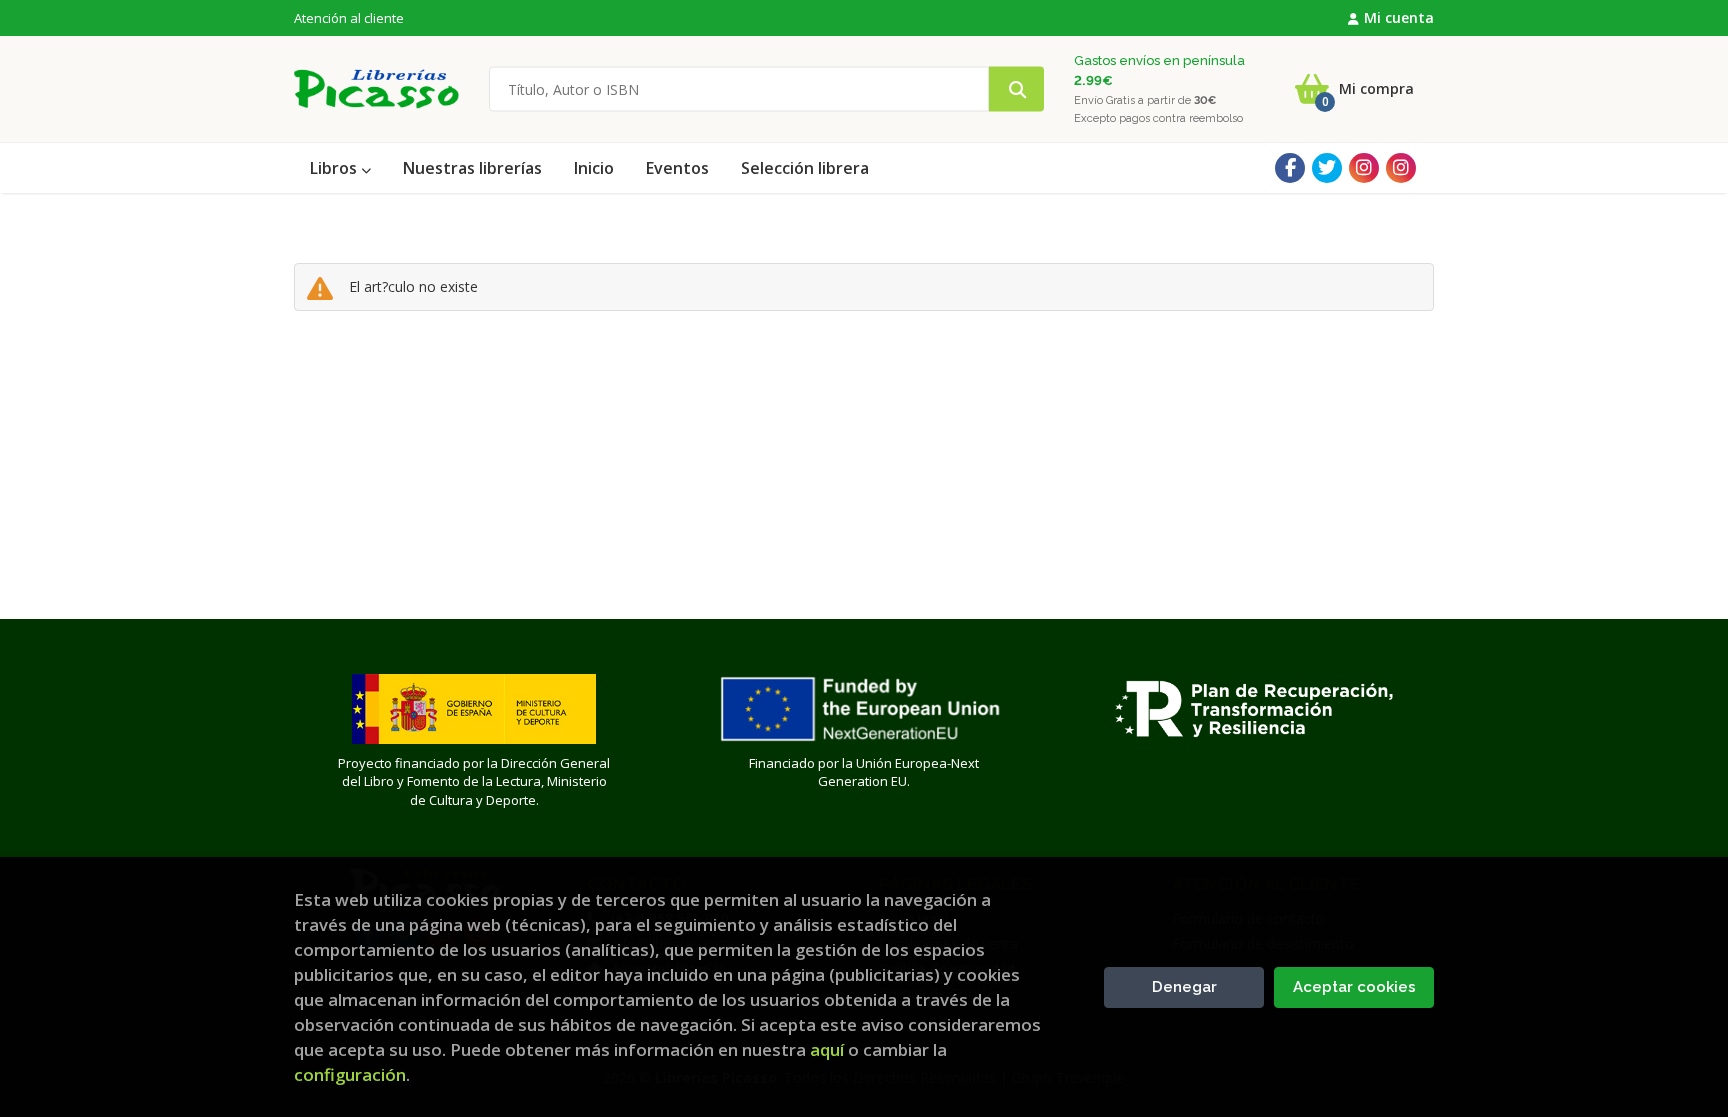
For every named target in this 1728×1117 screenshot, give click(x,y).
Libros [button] (335, 168)
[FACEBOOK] (1290, 168)
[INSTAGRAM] (1364, 168)
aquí (827, 1049)
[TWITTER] (1327, 168)
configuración (350, 1074)
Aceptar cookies (1354, 987)
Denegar (1184, 987)
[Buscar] (1016, 89)
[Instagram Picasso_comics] (1401, 168)
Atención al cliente (349, 18)
